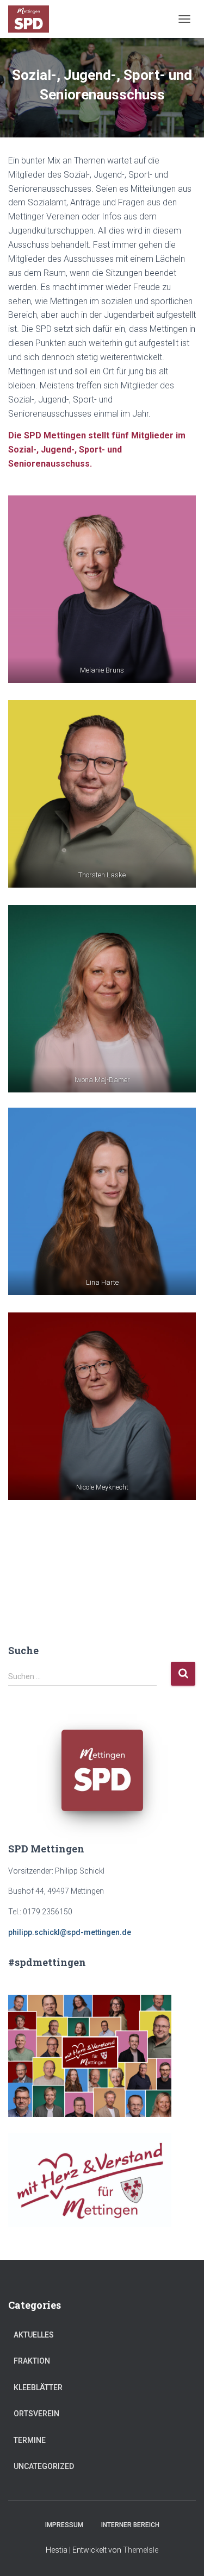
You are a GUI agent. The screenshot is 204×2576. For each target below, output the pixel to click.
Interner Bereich (130, 2525)
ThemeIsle (141, 2550)
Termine (30, 2440)
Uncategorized (44, 2466)
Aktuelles (34, 2335)
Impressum (64, 2525)
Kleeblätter (38, 2387)
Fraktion (32, 2361)
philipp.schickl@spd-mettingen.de (70, 1932)
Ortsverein (36, 2414)
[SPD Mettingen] (33, 19)
